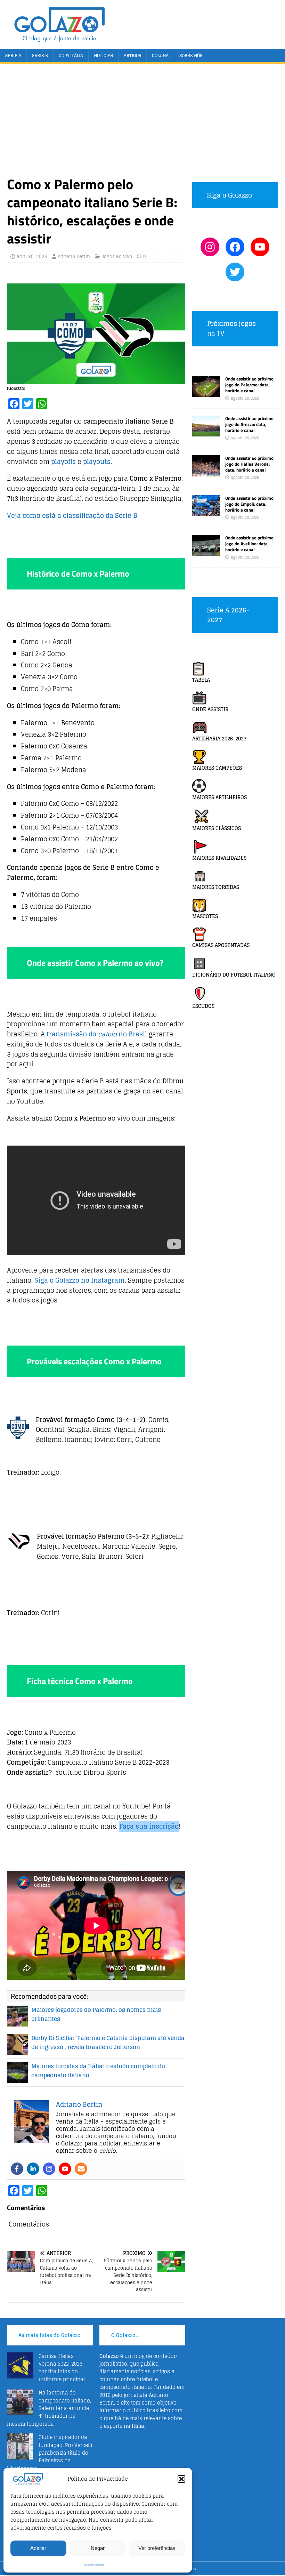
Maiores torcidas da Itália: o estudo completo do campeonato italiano (98, 2071)
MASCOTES (205, 916)
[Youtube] (65, 2169)
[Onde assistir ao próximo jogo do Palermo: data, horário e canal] (206, 393)
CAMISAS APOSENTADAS (221, 945)
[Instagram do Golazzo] (210, 247)
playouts (97, 462)
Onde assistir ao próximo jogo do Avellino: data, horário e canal (249, 544)
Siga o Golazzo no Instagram (80, 1280)
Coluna (160, 55)
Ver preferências (157, 2548)
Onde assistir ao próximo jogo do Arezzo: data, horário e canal (249, 424)
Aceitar (38, 2548)
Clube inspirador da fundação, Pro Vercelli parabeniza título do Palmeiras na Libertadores (50, 2453)
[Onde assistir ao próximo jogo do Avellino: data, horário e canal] (206, 552)
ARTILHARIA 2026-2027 (219, 739)
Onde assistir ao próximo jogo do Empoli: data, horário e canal (249, 504)
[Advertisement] (142, 123)
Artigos (132, 55)
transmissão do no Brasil (97, 1034)
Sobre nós (191, 55)
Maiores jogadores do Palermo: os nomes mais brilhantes (96, 2014)
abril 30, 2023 (32, 256)
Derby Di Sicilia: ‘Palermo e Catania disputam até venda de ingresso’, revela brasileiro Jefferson (108, 2043)
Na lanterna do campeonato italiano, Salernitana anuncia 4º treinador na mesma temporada (49, 2408)
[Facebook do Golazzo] (235, 247)
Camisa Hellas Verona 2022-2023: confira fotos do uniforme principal (62, 2368)
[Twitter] (235, 272)
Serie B (40, 55)
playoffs (63, 462)
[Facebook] (17, 2169)
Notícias (103, 55)
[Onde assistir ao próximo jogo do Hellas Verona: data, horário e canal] (206, 472)
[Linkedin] (33, 2169)
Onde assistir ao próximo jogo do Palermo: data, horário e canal (249, 385)
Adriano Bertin (74, 256)
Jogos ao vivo (117, 256)
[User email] (81, 2169)
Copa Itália (71, 55)
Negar (98, 2548)
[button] (181, 2479)
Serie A (13, 55)
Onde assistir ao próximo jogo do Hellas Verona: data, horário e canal (249, 464)
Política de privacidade (94, 2565)
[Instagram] (49, 2169)
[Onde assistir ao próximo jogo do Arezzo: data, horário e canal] (206, 432)
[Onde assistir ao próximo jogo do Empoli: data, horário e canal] (206, 512)
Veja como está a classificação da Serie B (72, 515)
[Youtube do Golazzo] (260, 247)
